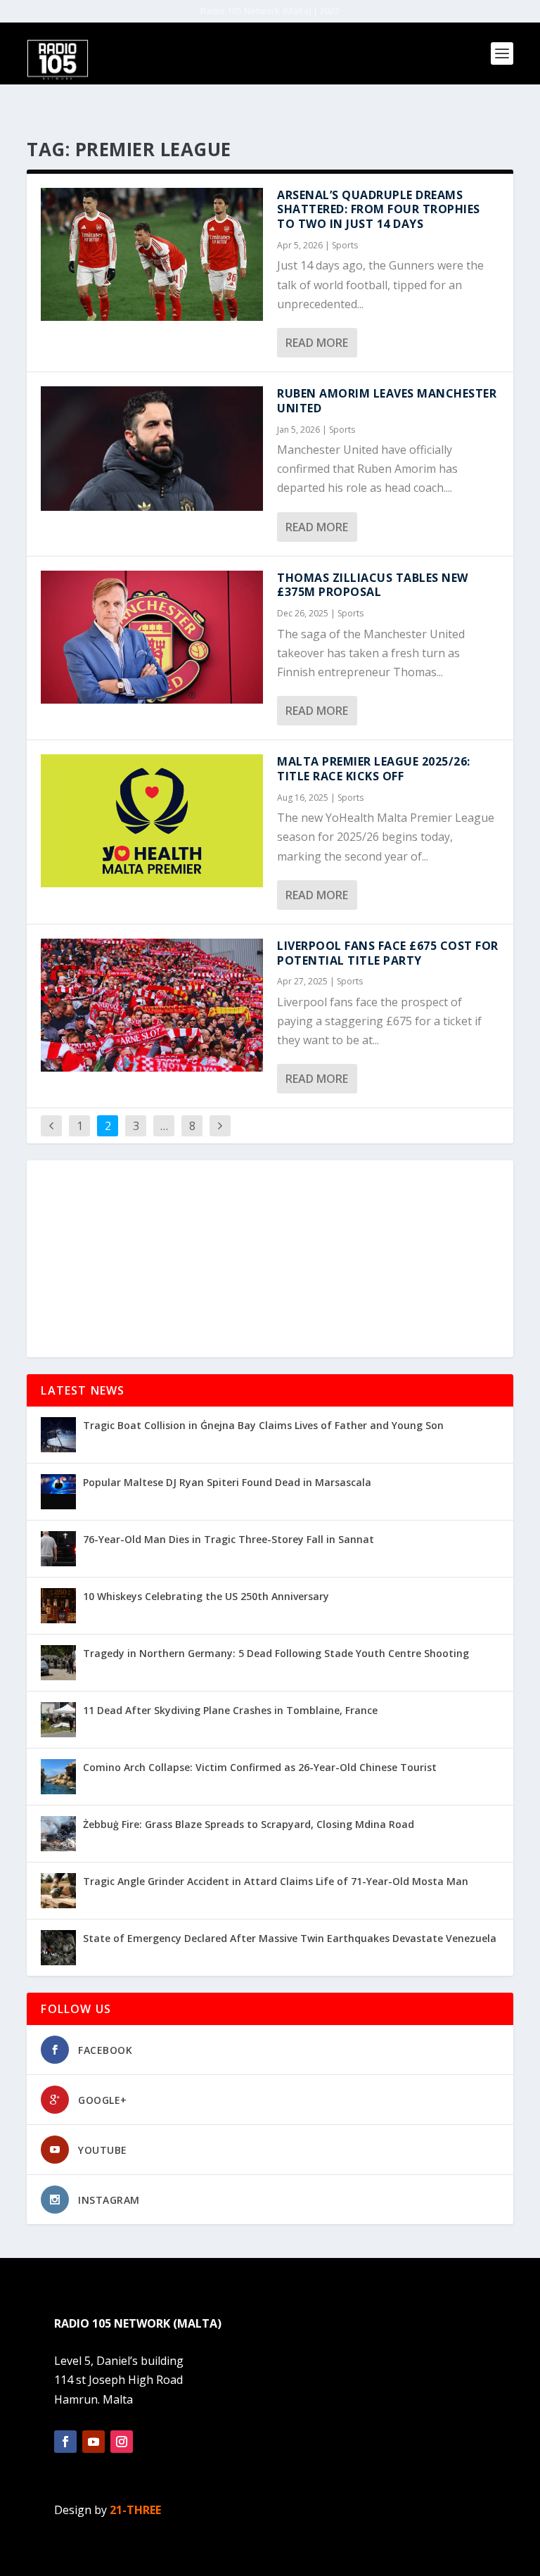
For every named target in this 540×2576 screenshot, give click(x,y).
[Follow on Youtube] (94, 2442)
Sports (345, 245)
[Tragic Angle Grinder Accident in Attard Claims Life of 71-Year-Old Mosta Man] (58, 1891)
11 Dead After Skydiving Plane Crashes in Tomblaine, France (230, 1710)
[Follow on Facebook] (65, 2442)
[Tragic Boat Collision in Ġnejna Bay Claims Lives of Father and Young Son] (58, 1435)
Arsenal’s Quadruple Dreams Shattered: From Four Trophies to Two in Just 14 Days (379, 210)
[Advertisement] (270, 1259)
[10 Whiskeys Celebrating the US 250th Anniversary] (58, 1606)
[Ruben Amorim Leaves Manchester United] (152, 449)
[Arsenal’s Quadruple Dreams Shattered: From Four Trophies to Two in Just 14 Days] (152, 254)
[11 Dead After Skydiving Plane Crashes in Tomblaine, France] (58, 1720)
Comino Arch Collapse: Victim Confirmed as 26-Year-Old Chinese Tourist (260, 1767)
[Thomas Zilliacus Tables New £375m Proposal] (152, 637)
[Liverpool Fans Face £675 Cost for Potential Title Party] (152, 1005)
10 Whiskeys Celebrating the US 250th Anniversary (206, 1596)
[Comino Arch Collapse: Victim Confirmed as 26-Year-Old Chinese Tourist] (58, 1777)
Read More (317, 343)
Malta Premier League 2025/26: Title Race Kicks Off (374, 769)
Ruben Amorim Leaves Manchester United (387, 401)
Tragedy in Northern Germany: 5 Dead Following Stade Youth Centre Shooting (276, 1653)
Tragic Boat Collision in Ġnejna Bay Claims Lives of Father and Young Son (263, 1425)
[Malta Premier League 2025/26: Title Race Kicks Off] (152, 821)
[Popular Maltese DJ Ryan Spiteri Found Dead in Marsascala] (58, 1492)
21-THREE (135, 2510)
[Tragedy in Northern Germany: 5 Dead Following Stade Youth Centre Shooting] (58, 1663)
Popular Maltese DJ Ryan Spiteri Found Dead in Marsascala (227, 1482)
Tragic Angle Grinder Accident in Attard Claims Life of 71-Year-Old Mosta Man (276, 1881)
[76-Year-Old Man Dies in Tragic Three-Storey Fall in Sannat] (58, 1549)
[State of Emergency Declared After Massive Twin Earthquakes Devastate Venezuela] (58, 1948)
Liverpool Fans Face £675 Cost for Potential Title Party (388, 953)
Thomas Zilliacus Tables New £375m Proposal (373, 585)
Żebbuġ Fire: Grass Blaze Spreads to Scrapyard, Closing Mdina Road (249, 1824)
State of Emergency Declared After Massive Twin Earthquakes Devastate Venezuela (290, 1938)
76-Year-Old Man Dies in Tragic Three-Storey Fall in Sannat (229, 1539)
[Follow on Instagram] (122, 2442)
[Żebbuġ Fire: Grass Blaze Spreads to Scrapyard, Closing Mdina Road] (58, 1834)
